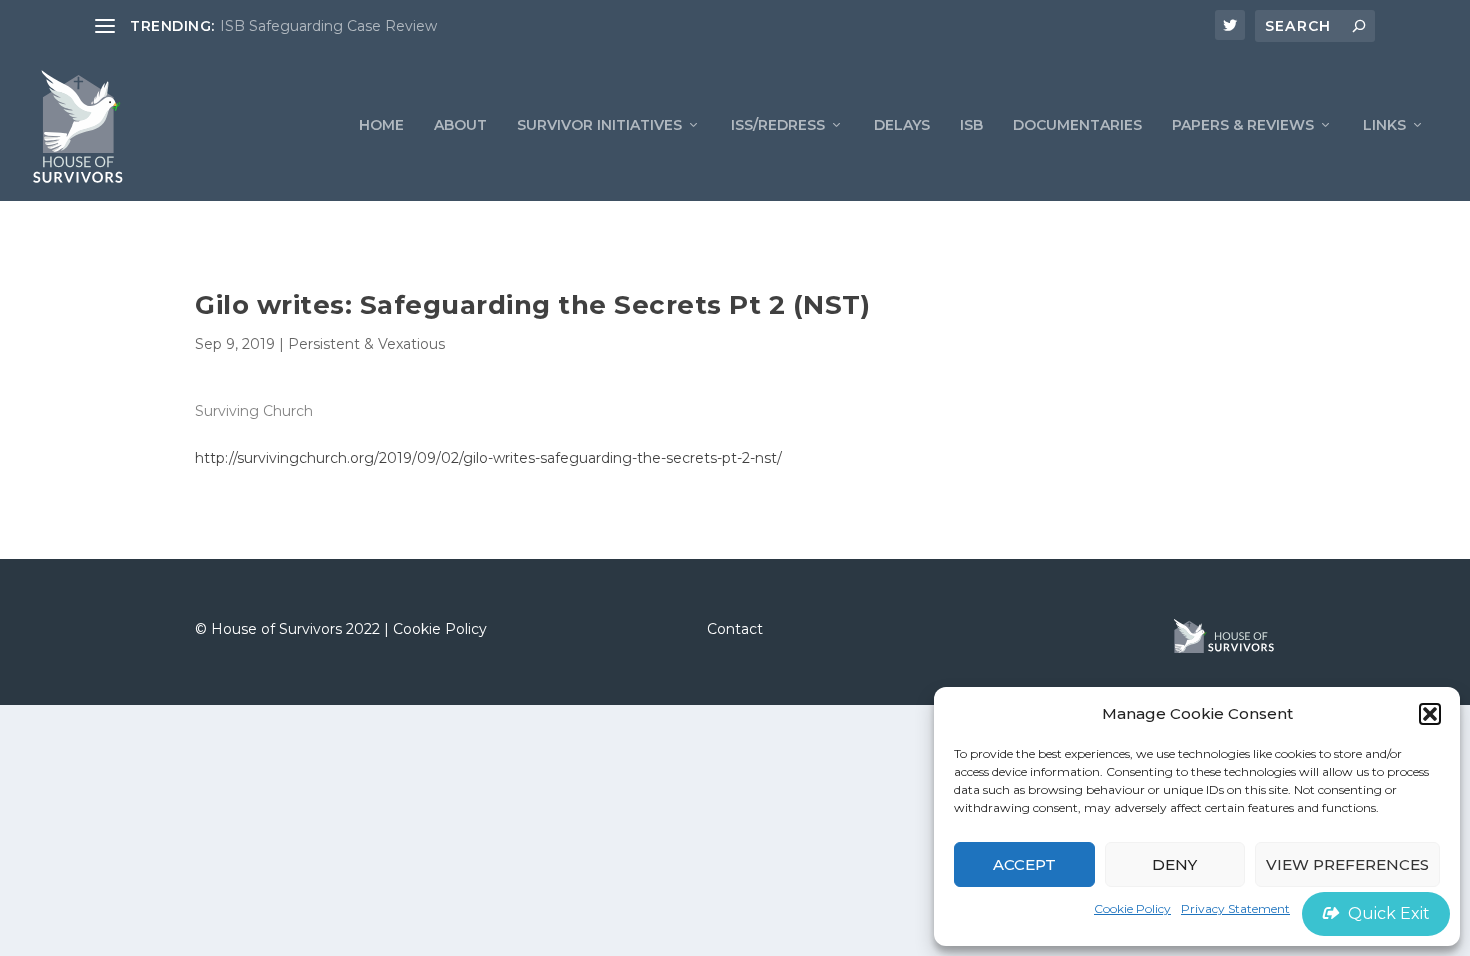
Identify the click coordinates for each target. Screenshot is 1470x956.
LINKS (1384, 125)
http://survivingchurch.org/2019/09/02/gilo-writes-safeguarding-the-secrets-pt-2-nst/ (488, 458)
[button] (1430, 714)
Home (381, 125)
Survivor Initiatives (599, 125)
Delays (902, 125)
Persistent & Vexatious (366, 344)
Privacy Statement (1235, 908)
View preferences (1347, 864)
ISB (971, 125)
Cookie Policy (1132, 908)
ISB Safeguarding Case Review (328, 26)
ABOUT (460, 125)
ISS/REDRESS (778, 125)
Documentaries (1077, 125)
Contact (735, 629)
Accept (1024, 864)
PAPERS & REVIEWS (1243, 125)
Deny (1174, 864)
